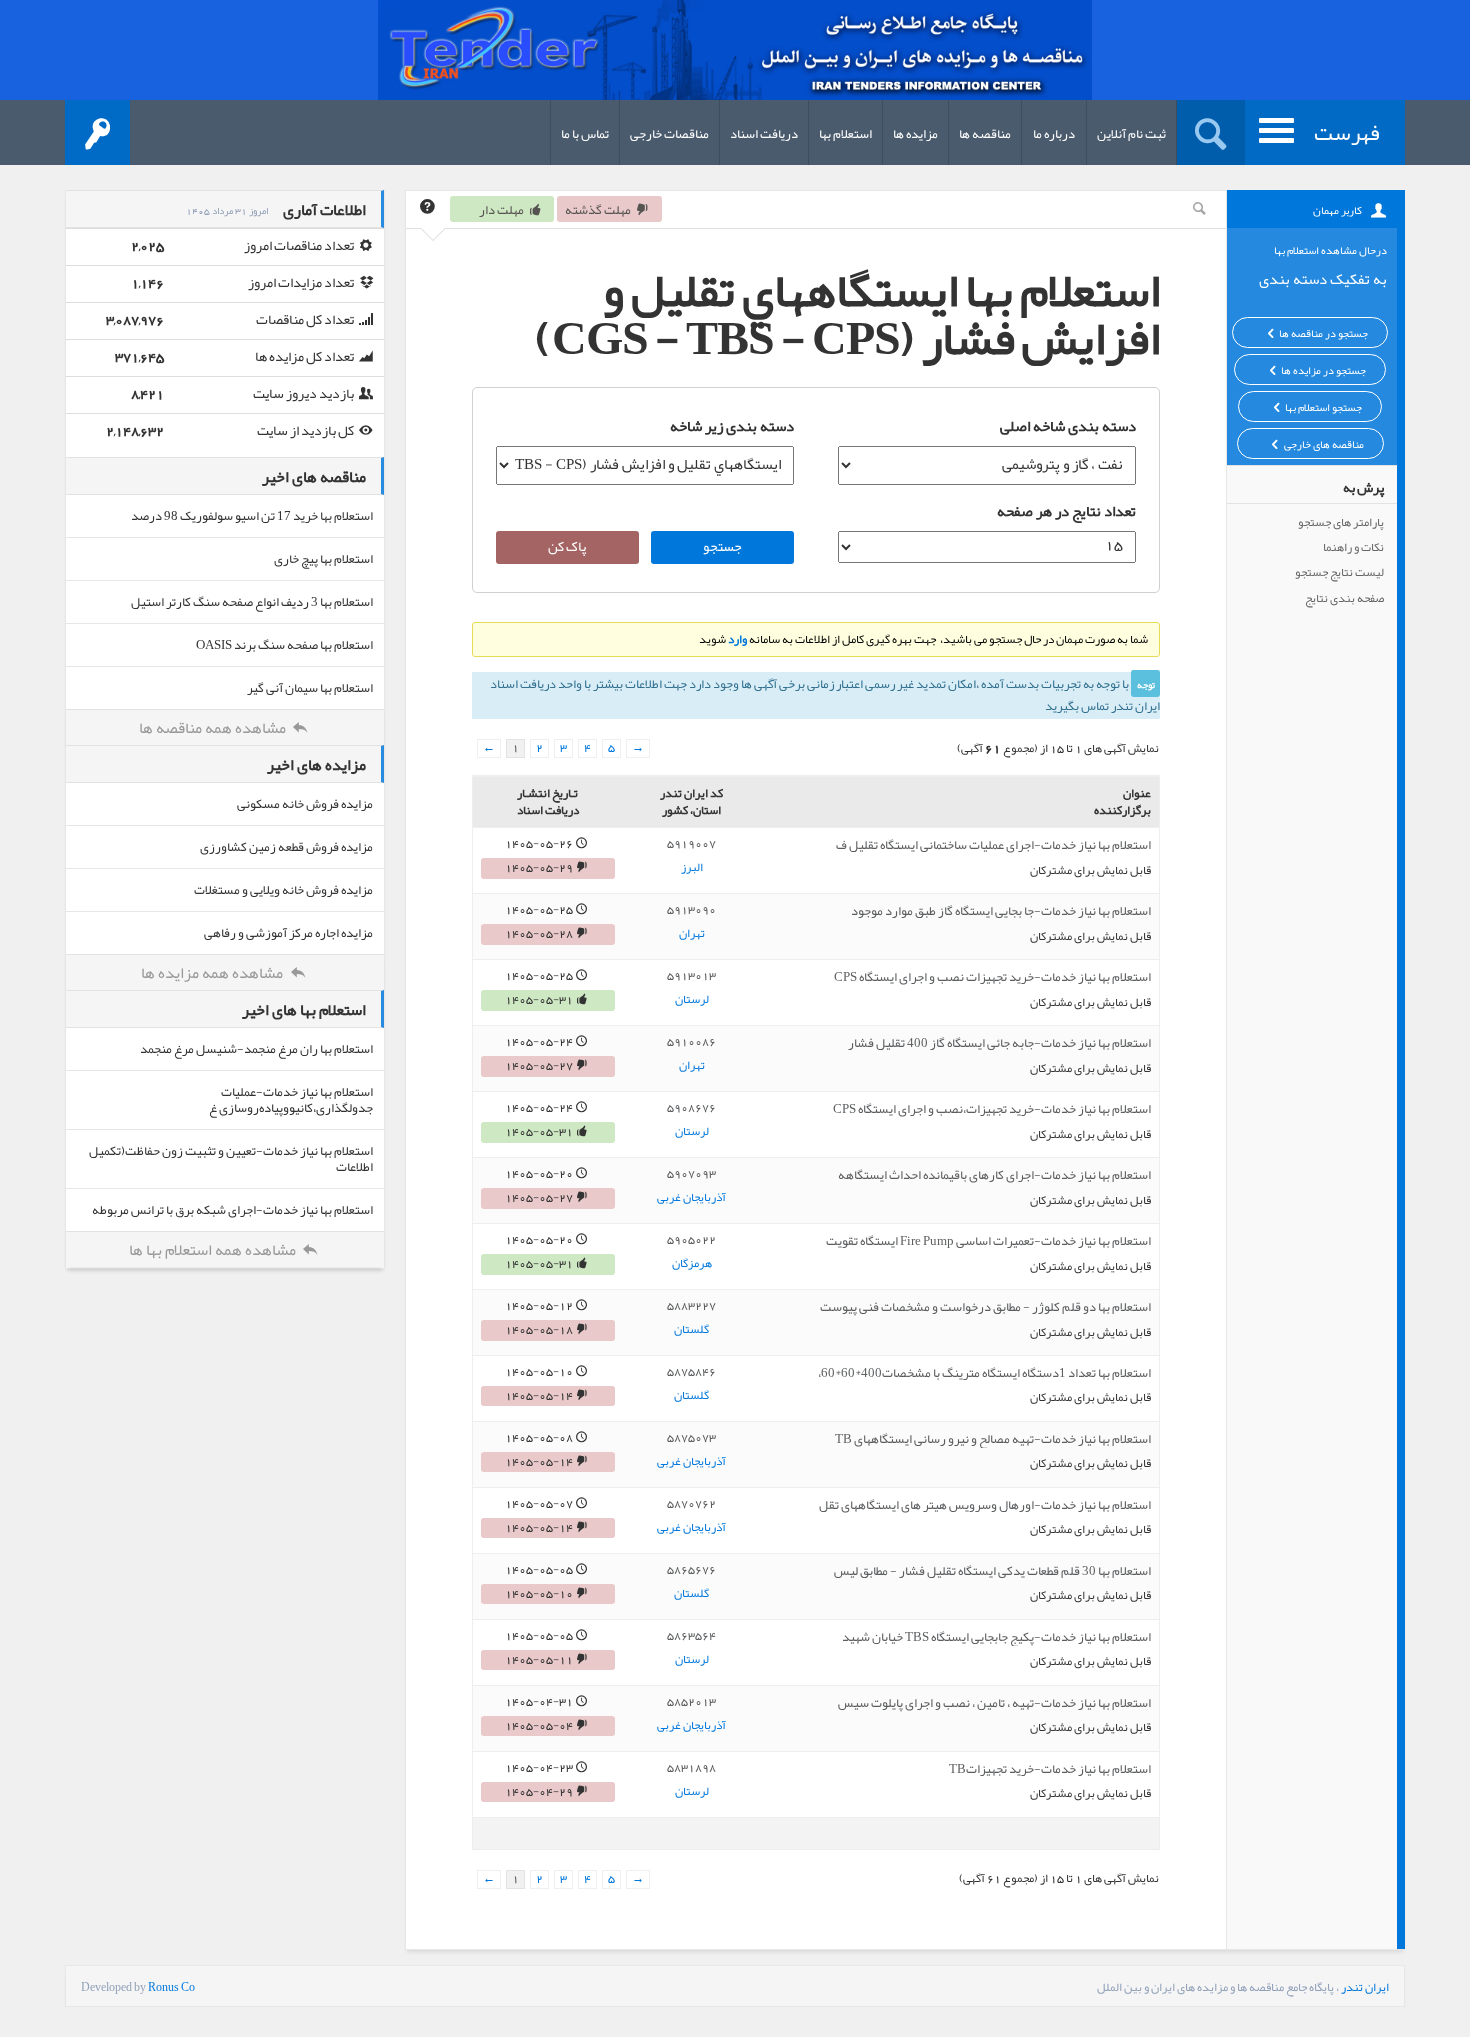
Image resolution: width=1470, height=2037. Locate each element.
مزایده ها (915, 134)
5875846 (691, 1372)
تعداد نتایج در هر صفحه (1066, 511)
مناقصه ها (985, 134)
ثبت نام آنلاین (1131, 134)
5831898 (691, 1768)
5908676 (691, 1108)
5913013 (691, 976)
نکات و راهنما (1353, 547)
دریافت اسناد (764, 134)
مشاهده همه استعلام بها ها (214, 1250)
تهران (692, 934)
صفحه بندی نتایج (1344, 598)
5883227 (691, 1306)
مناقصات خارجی (669, 134)
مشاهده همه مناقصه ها (214, 728)
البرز (692, 868)
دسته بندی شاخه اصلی (1068, 426)
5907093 (691, 1174)
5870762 (691, 1504)
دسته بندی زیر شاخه (732, 426)
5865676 (691, 1570)
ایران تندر (1365, 1987)
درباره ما (1054, 134)
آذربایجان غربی (691, 1198)
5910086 (691, 1042)
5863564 (691, 1636)
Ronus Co (171, 1987)
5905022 (691, 1240)
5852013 (691, 1702)
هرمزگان (692, 1264)
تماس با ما (585, 134)
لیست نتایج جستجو (1339, 572)
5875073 (691, 1438)
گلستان (691, 1330)
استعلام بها (845, 134)
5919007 (691, 844)
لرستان (692, 1000)
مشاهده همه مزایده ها (213, 973)
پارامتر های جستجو (1341, 522)
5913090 (691, 910)
